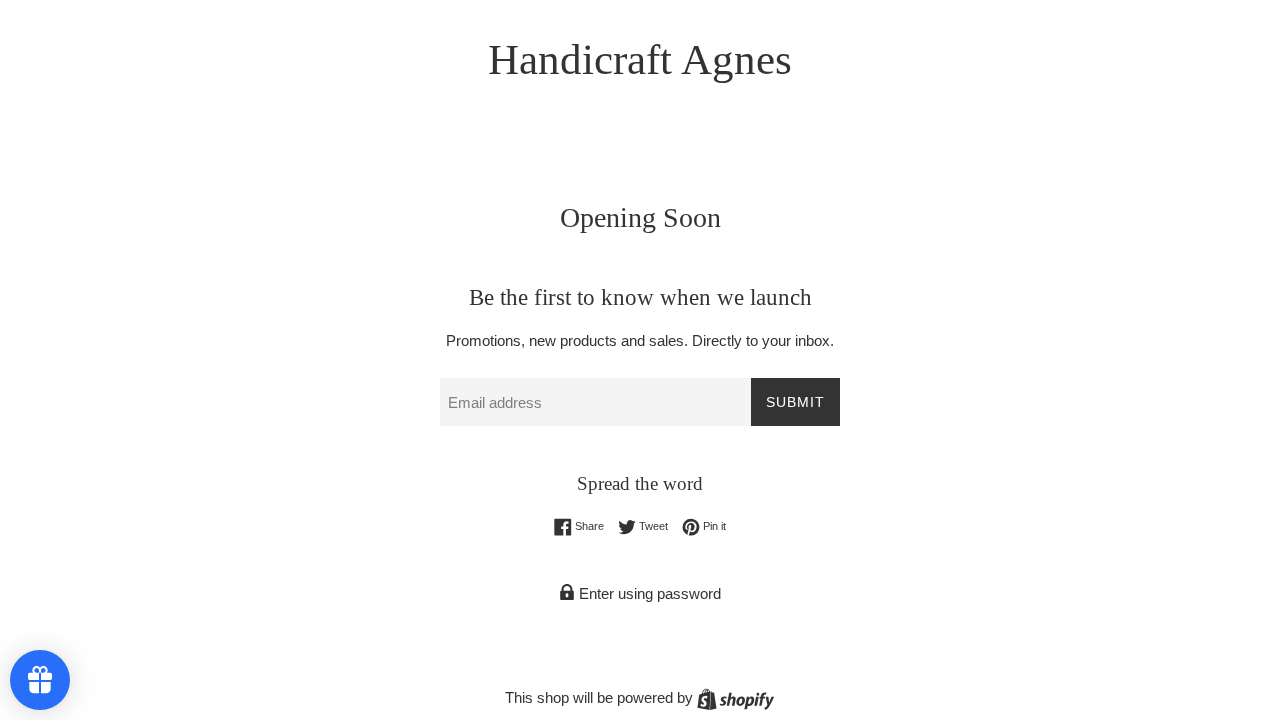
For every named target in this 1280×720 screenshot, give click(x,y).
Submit (795, 402)
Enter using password (648, 593)
